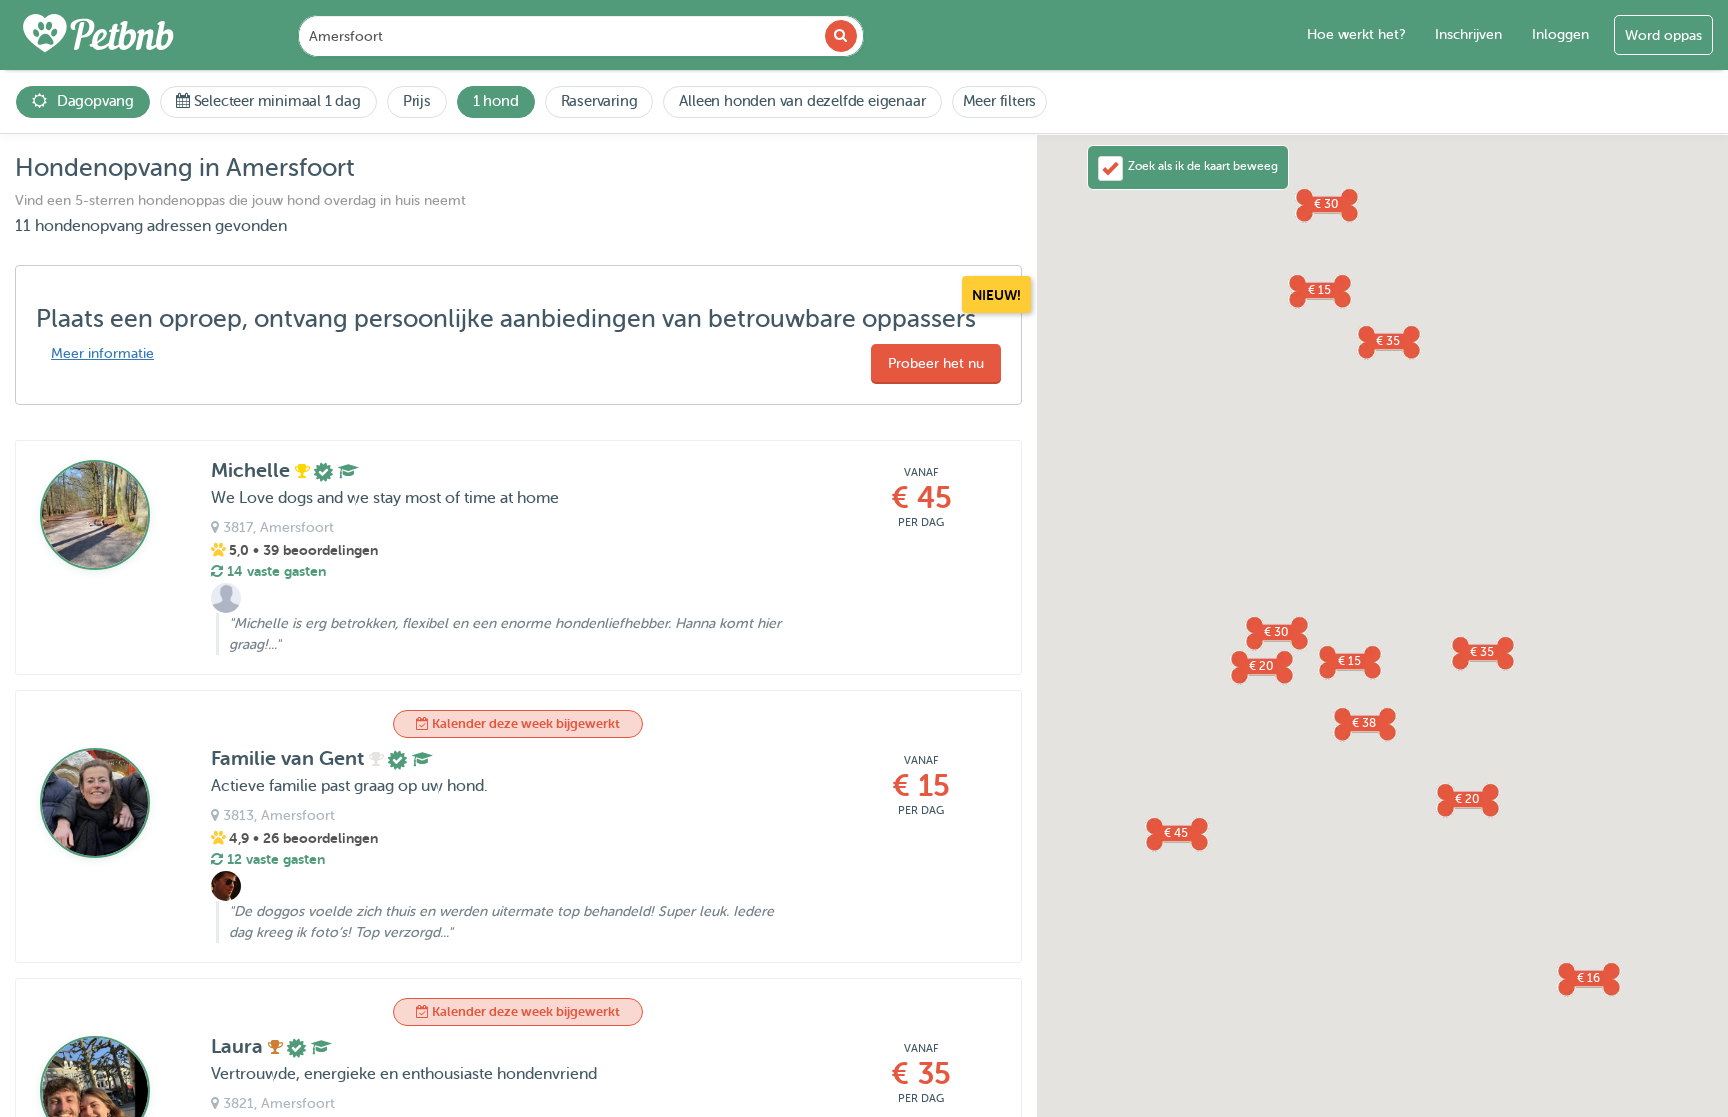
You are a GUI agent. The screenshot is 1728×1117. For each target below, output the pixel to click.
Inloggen (1560, 34)
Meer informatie (102, 353)
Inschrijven (1468, 34)
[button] (1176, 833)
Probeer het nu (936, 363)
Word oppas (1663, 35)
